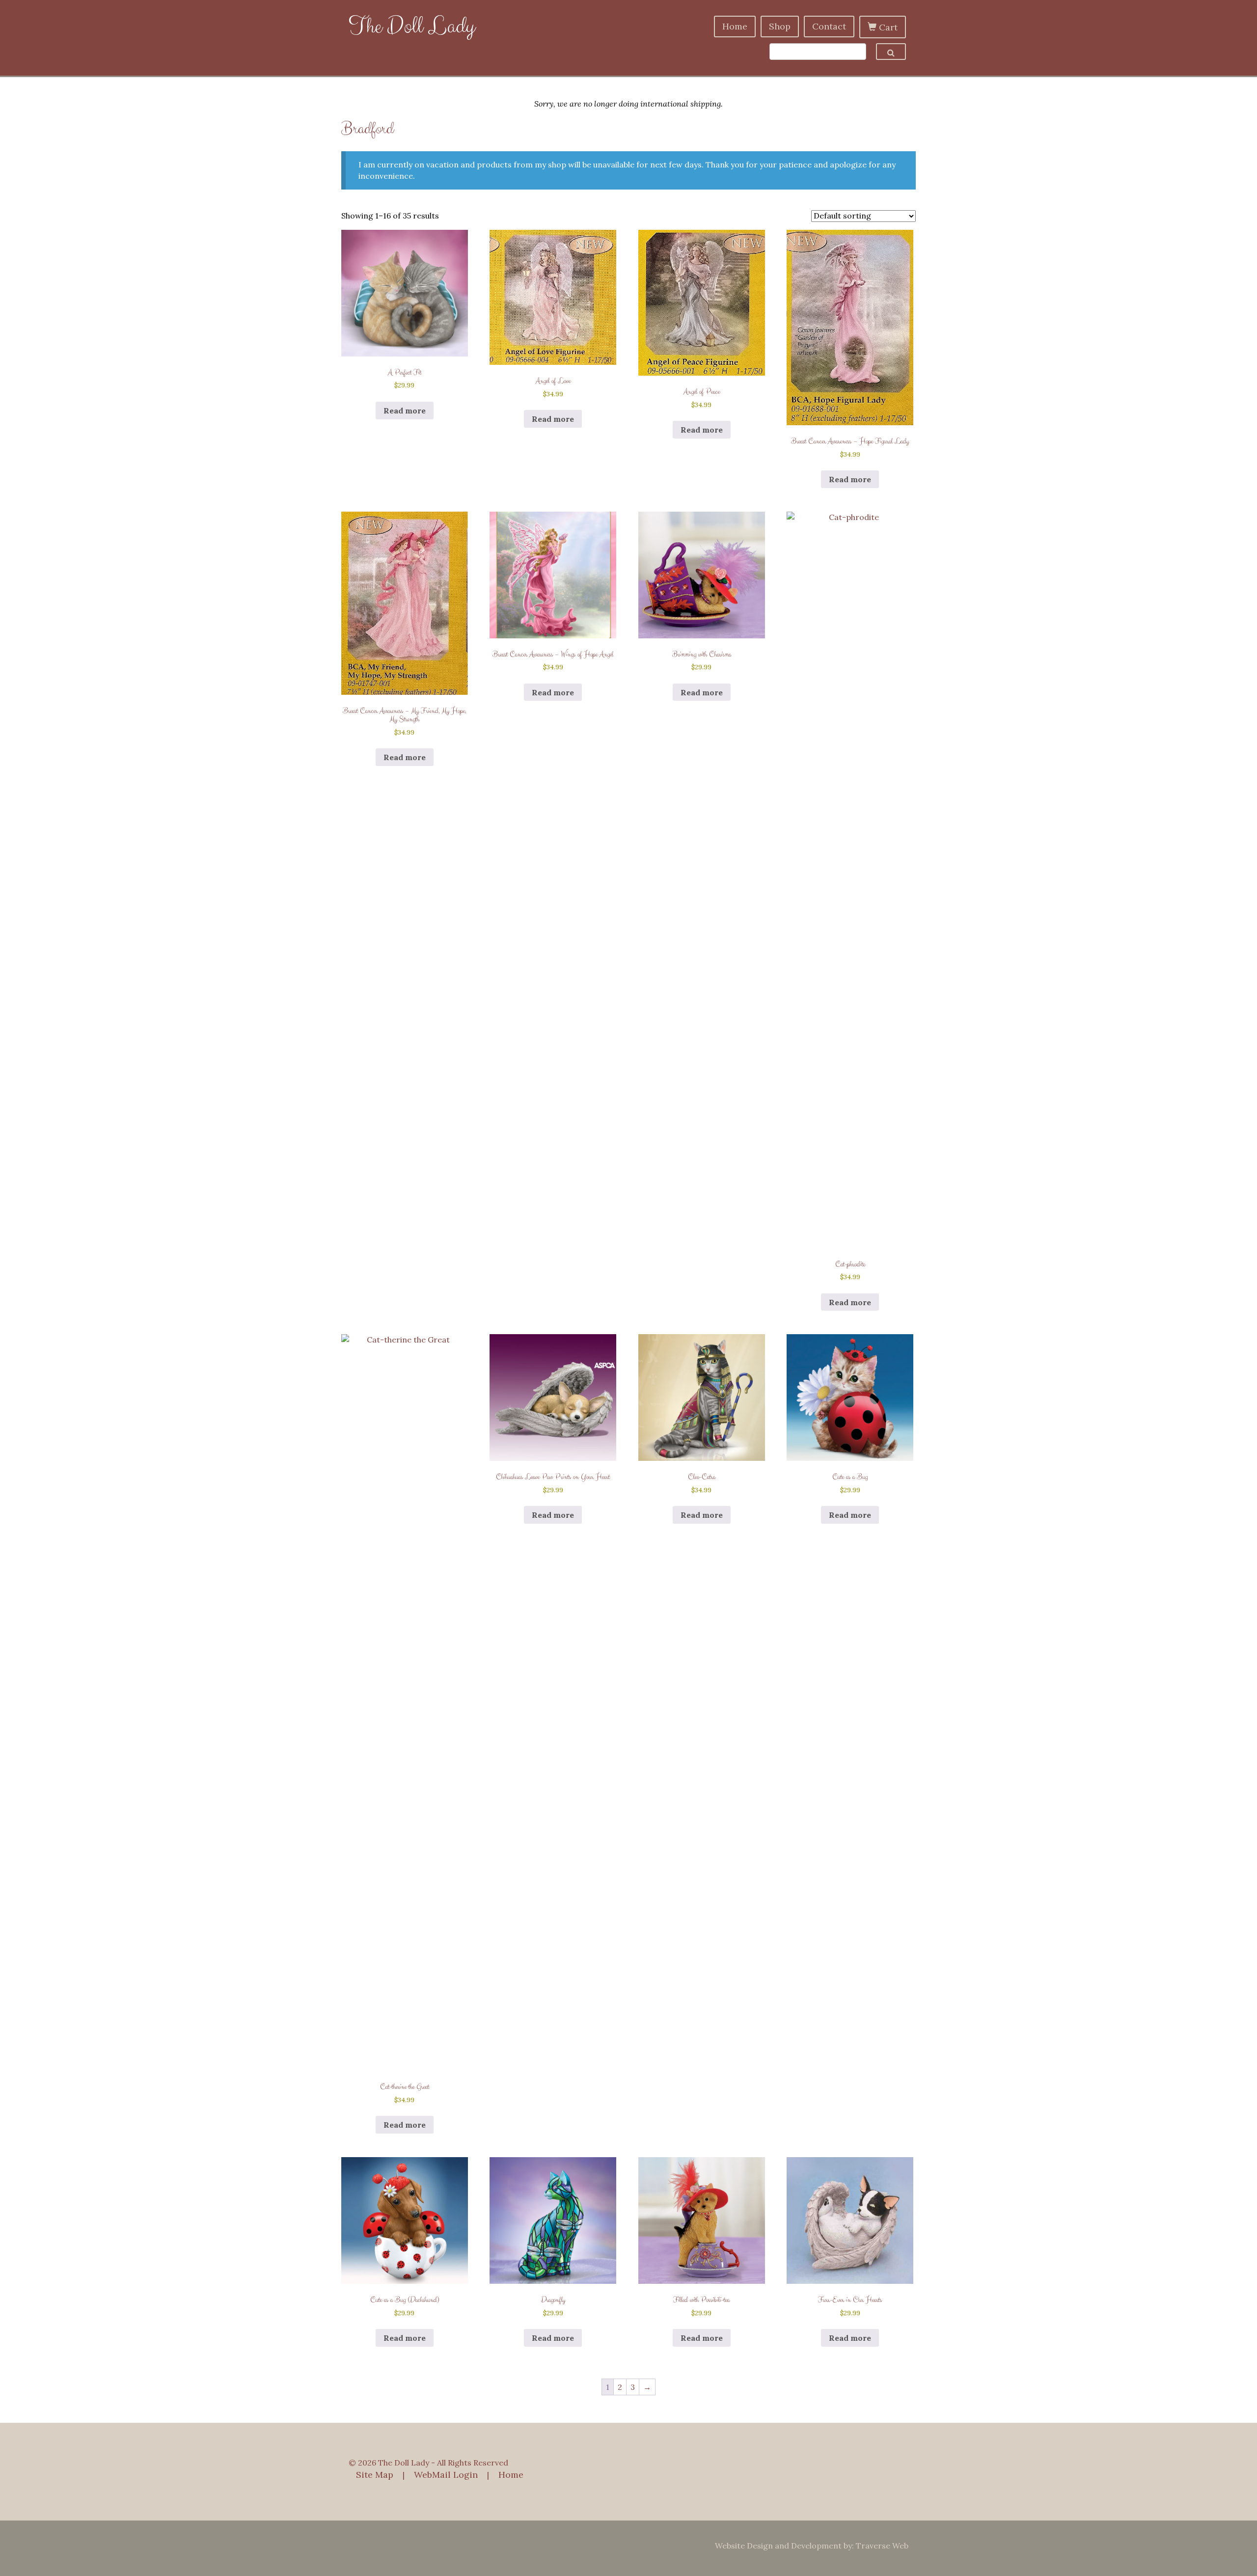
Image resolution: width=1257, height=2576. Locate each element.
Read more (405, 411)
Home (735, 26)
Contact (829, 26)
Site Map (375, 2475)
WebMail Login (446, 2475)
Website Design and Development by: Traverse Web (812, 2546)
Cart (887, 27)
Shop (780, 26)
